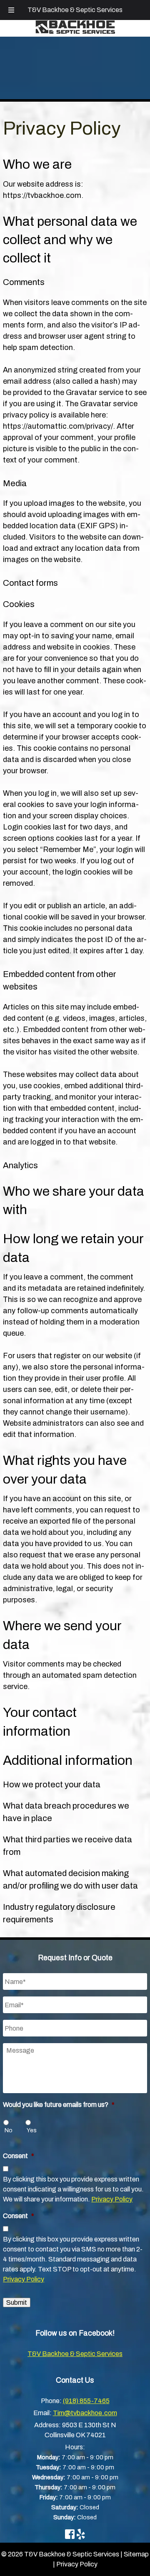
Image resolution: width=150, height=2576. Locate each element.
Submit (17, 2302)
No (9, 2130)
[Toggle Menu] (11, 10)
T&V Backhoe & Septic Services (75, 10)
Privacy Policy (112, 2199)
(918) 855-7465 (86, 2401)
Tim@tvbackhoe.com (85, 2413)
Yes (32, 2130)
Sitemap (136, 2554)
